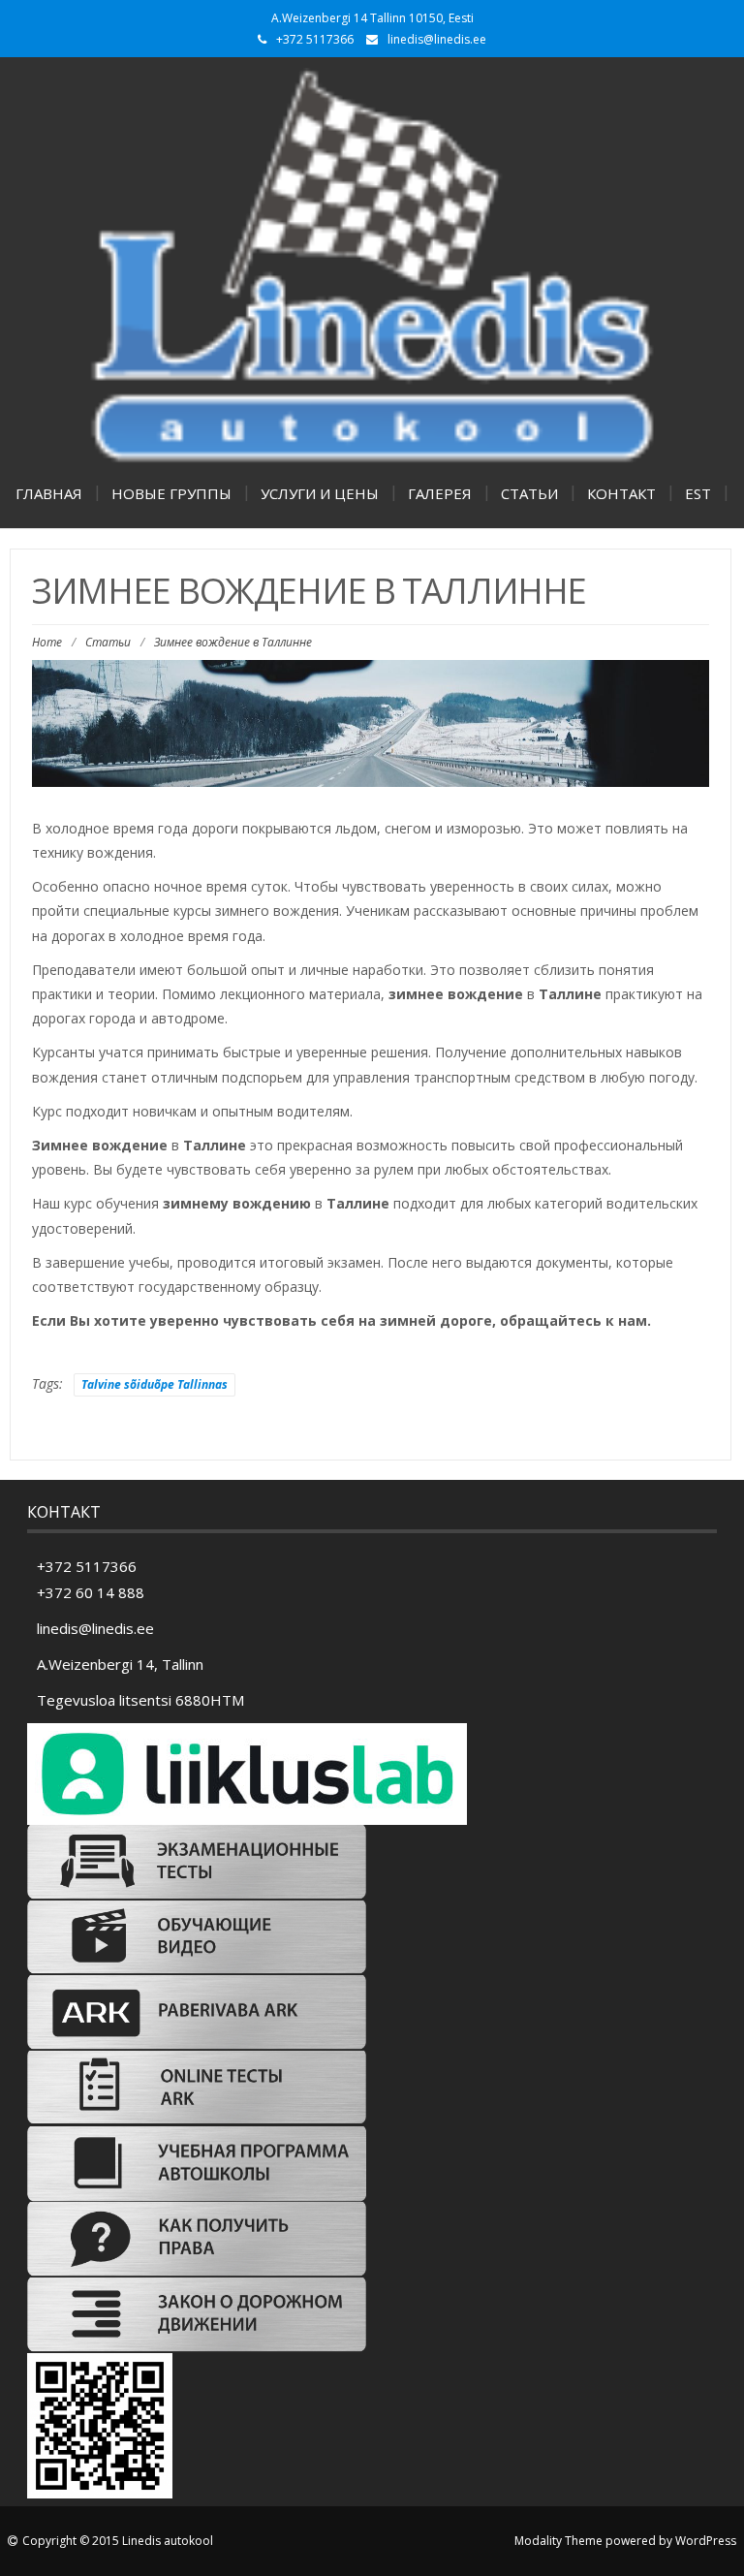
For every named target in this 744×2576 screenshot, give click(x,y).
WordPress (706, 2541)
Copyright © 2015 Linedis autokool (118, 2541)
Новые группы (171, 493)
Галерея (440, 493)
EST (698, 493)
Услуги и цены (320, 493)
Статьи (529, 493)
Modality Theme (558, 2541)
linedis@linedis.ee (437, 39)
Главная (49, 493)
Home (47, 642)
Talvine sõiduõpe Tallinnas (155, 1384)
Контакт (621, 493)
